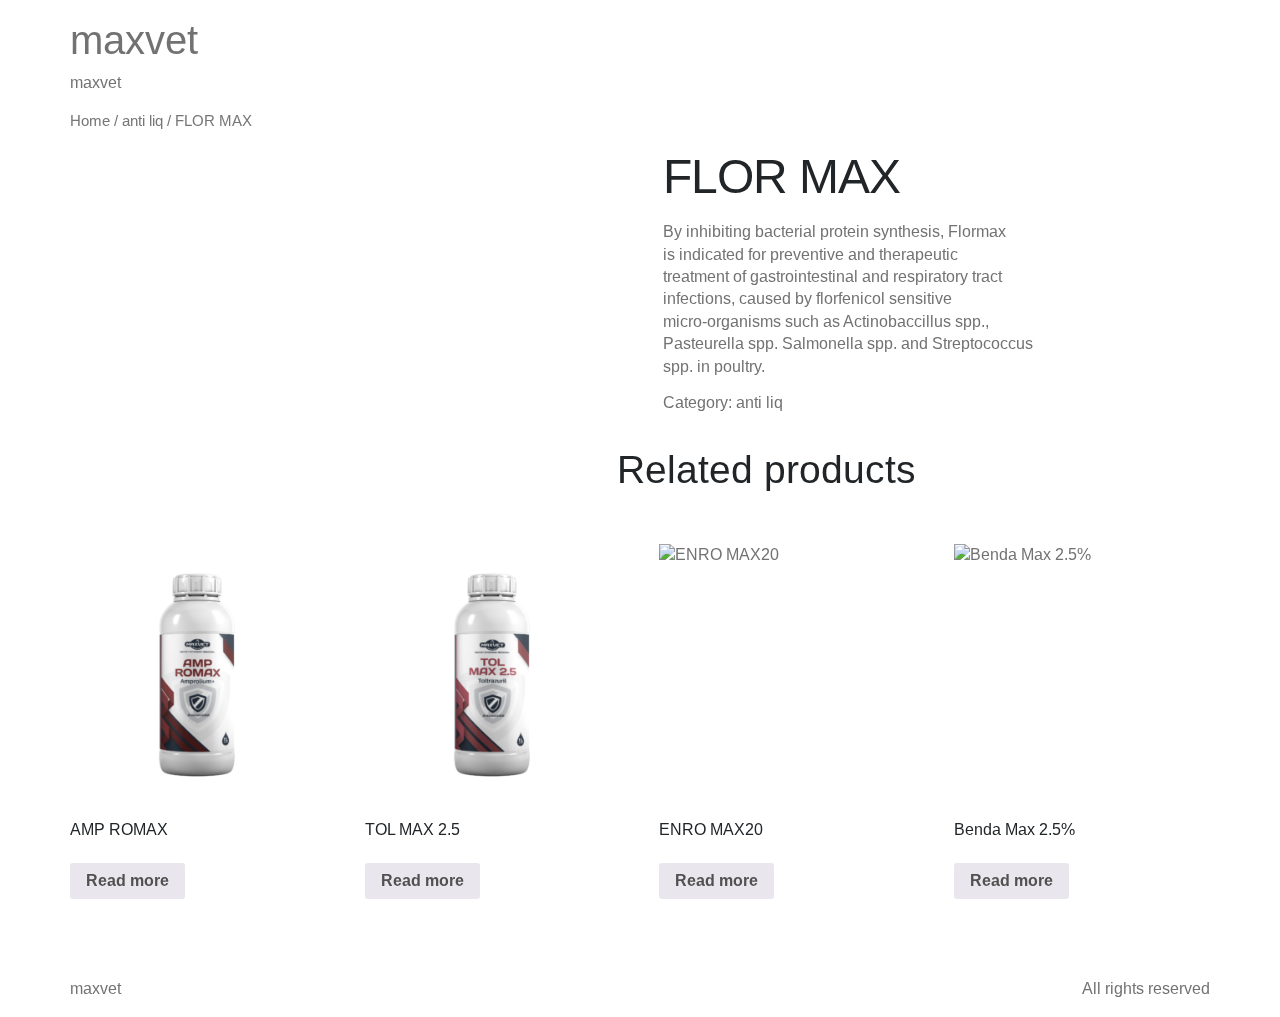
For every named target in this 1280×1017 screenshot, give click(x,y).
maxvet (134, 40)
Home (90, 121)
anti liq (142, 121)
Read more (127, 880)
